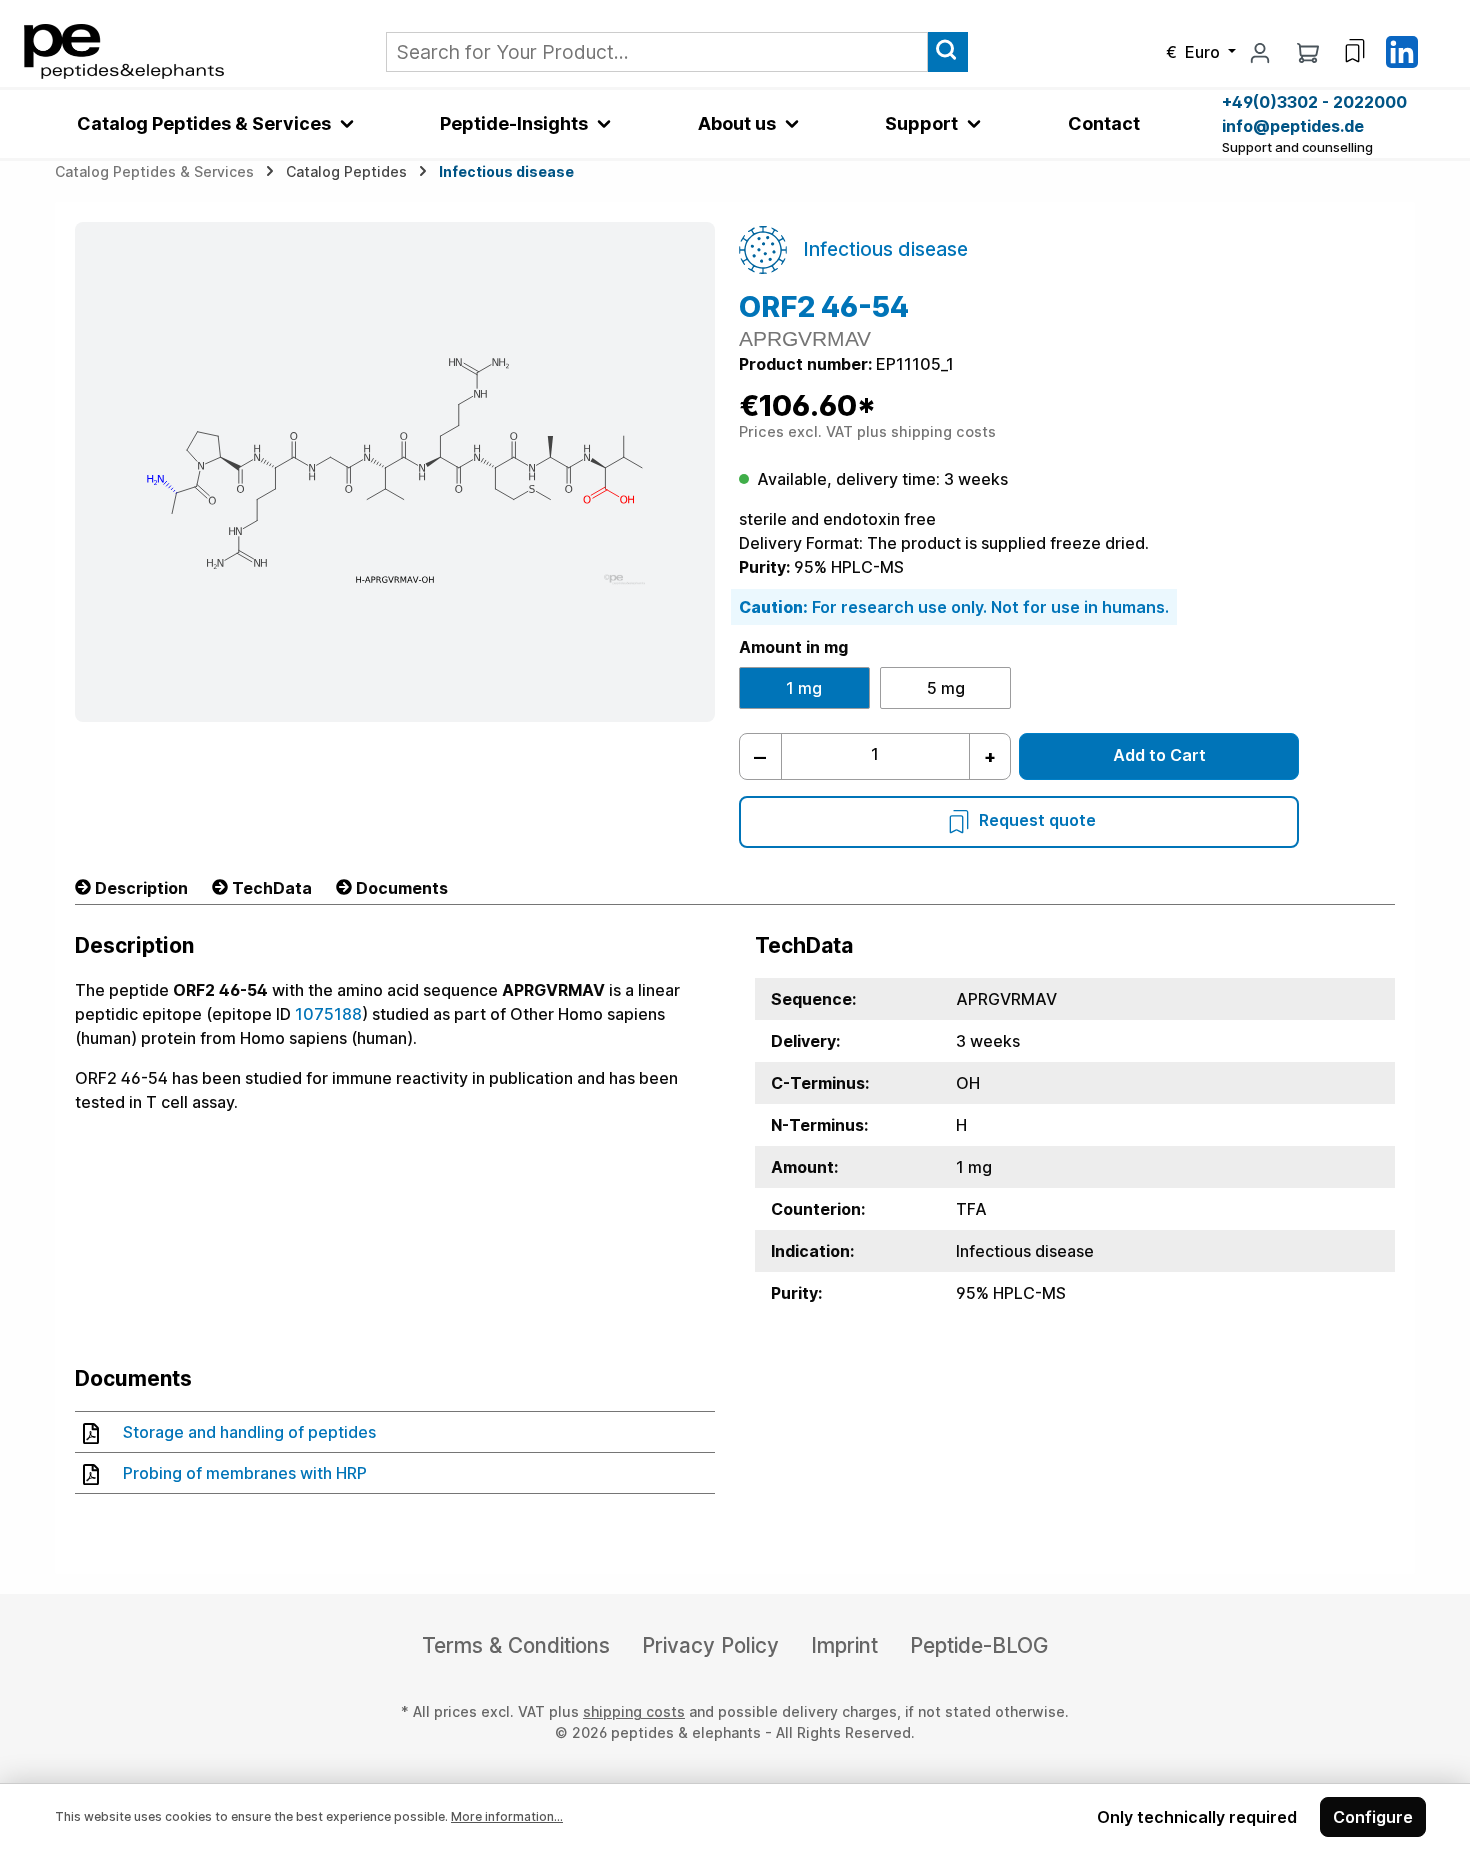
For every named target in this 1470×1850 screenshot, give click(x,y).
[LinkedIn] (1402, 50)
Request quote (1037, 820)
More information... (507, 1816)
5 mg (946, 688)
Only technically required (1197, 1817)
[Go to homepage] (124, 50)
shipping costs (634, 1711)
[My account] (1260, 52)
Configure (1373, 1817)
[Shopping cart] (1308, 52)
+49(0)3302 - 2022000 (1314, 102)
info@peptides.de (1293, 126)
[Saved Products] (1355, 51)
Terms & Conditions (516, 1645)
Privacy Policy (710, 1645)
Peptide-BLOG (979, 1645)
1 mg (804, 688)
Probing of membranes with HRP (245, 1473)
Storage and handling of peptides (249, 1432)
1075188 (328, 1014)
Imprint (844, 1645)
